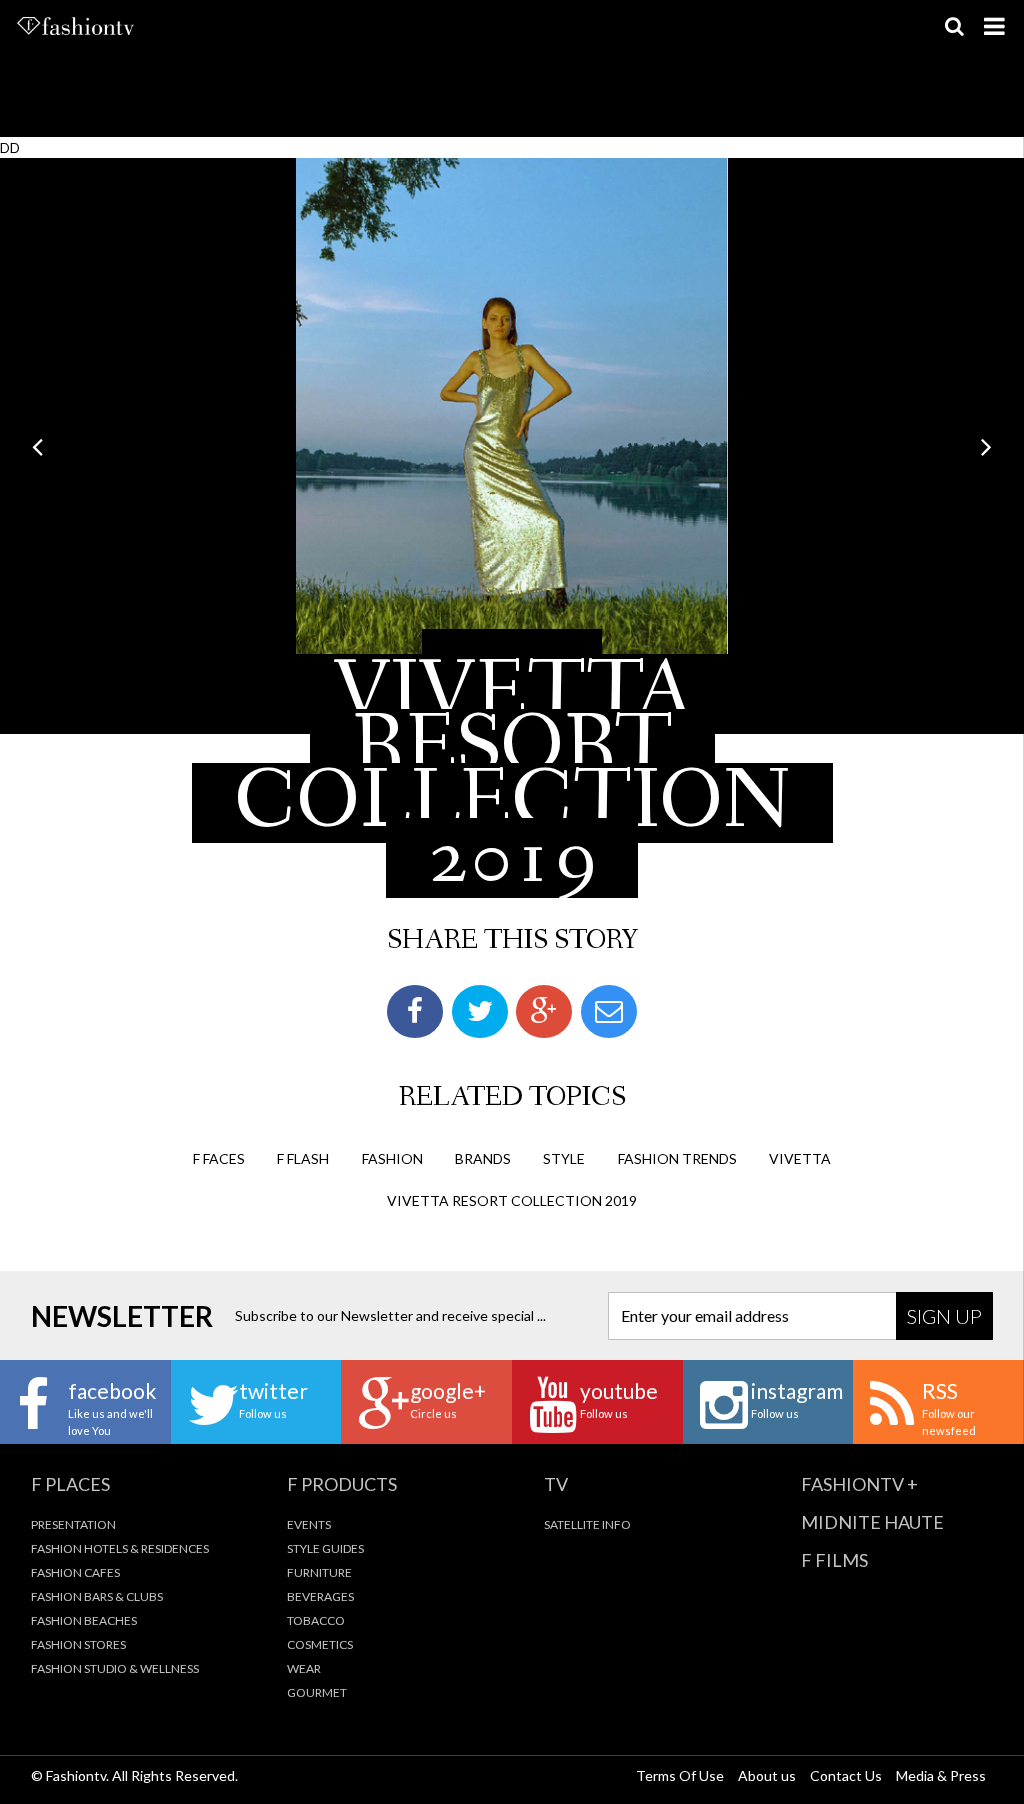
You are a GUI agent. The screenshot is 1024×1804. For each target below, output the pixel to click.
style (564, 1158)
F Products (342, 1484)
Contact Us (846, 1775)
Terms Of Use (680, 1775)
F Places (70, 1484)
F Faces (219, 1158)
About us (767, 1775)
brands (483, 1158)
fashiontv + (859, 1484)
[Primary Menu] (994, 26)
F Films (834, 1560)
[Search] (954, 26)
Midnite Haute (872, 1522)
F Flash (303, 1158)
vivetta (800, 1158)
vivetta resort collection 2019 (512, 1200)
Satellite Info (587, 1524)
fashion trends (677, 1158)
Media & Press (941, 1775)
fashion (392, 1158)
